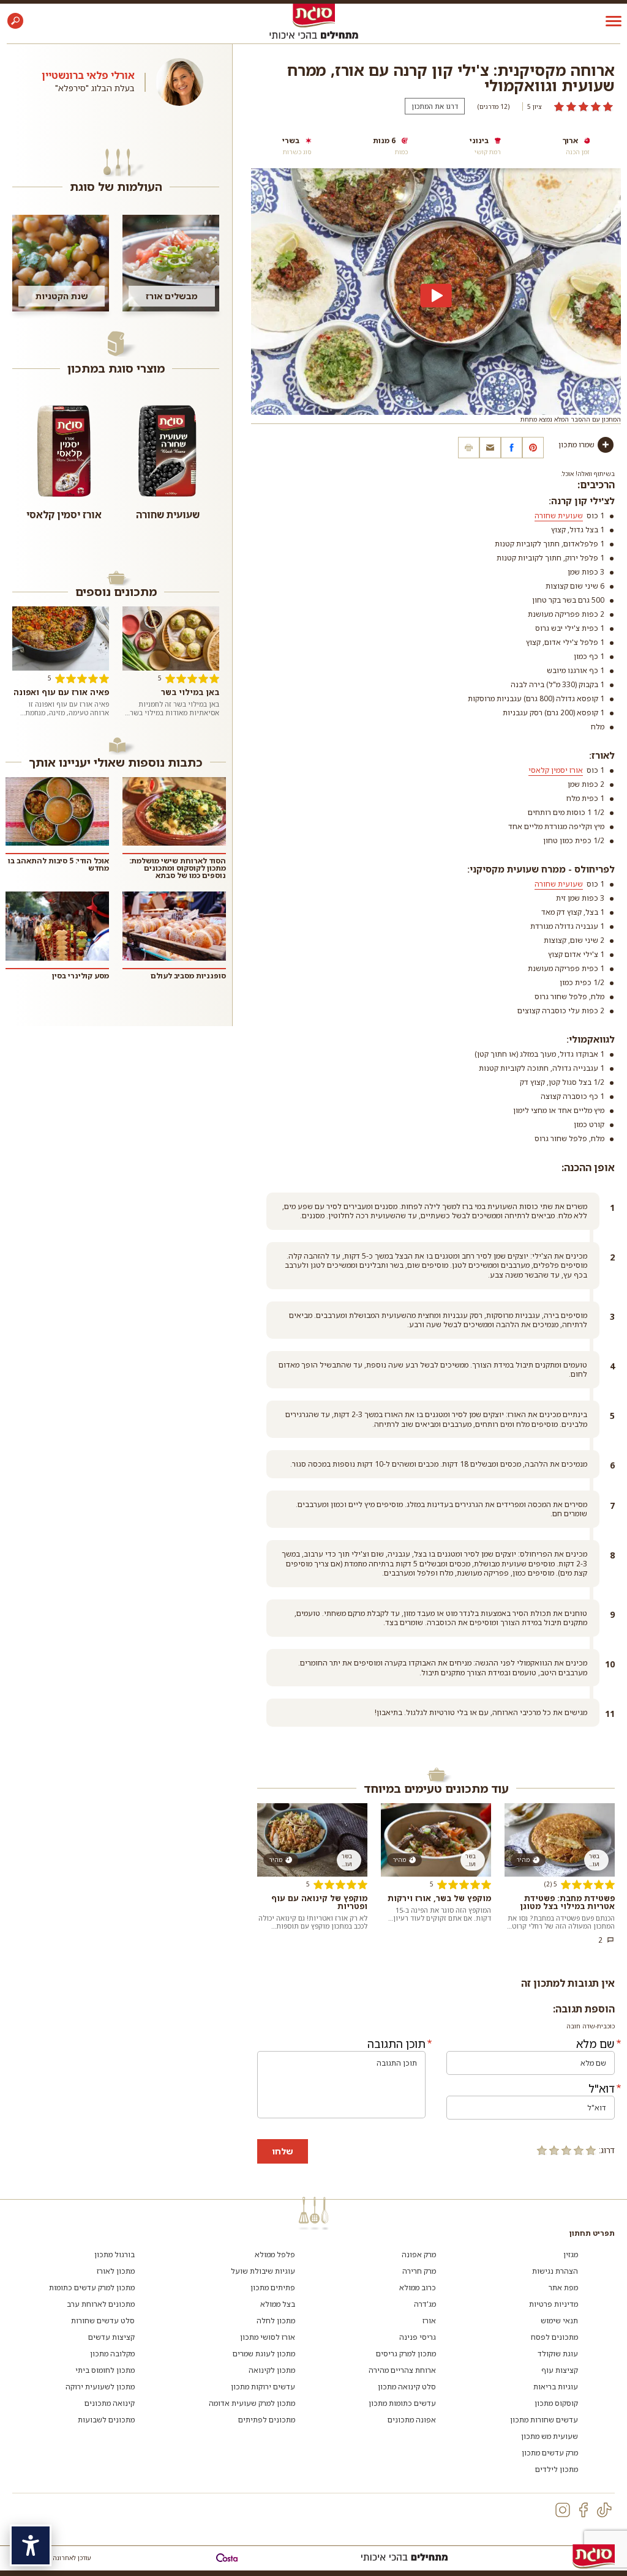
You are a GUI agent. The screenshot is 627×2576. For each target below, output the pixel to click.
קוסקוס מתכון (556, 2403)
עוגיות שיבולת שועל (263, 2271)
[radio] (591, 2150)
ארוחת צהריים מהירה (402, 2370)
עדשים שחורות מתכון (544, 2420)
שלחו (283, 2151)
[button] (15, 21)
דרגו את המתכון (435, 106)
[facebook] (584, 2510)
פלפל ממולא (275, 2254)
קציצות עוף (560, 2370)
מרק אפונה (419, 2254)
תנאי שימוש (559, 2321)
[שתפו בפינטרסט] (533, 448)
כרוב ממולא (418, 2288)
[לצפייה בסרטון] (436, 296)
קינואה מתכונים (110, 2403)
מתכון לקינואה (272, 2370)
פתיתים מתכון (273, 2288)
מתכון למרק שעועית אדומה (252, 2403)
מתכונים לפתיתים (267, 2420)
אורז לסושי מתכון (268, 2337)
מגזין (571, 2254)
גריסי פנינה (418, 2337)
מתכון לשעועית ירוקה (100, 2387)
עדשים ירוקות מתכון (263, 2387)
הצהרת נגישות (555, 2271)
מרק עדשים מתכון (550, 2453)
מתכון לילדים (557, 2469)
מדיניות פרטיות (554, 2304)
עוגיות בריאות (556, 2387)
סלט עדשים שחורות (103, 2321)
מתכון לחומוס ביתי (105, 2370)
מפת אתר (563, 2288)
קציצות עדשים (111, 2337)
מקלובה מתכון (112, 2354)
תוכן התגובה (396, 2044)
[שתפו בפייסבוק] (512, 448)
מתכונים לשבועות (106, 2420)
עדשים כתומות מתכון (402, 2403)
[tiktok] (604, 2510)
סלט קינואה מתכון (407, 2387)
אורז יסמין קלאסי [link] (556, 770)
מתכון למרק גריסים (406, 2354)
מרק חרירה (419, 2271)
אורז (429, 2321)
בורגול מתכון (115, 2254)
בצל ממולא (278, 2304)
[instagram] (563, 2510)
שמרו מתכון (576, 445)
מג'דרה (425, 2304)
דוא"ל (602, 2088)
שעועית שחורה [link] (559, 516)
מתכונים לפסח (554, 2337)
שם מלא (595, 2044)
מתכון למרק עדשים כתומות (92, 2288)
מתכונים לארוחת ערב (101, 2304)
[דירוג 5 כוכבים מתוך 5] (584, 106)
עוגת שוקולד (558, 2354)
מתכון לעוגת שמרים (264, 2354)
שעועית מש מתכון (550, 2436)
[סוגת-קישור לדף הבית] (314, 15)
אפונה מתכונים (412, 2420)
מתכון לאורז (116, 2271)
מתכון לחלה (276, 2321)
